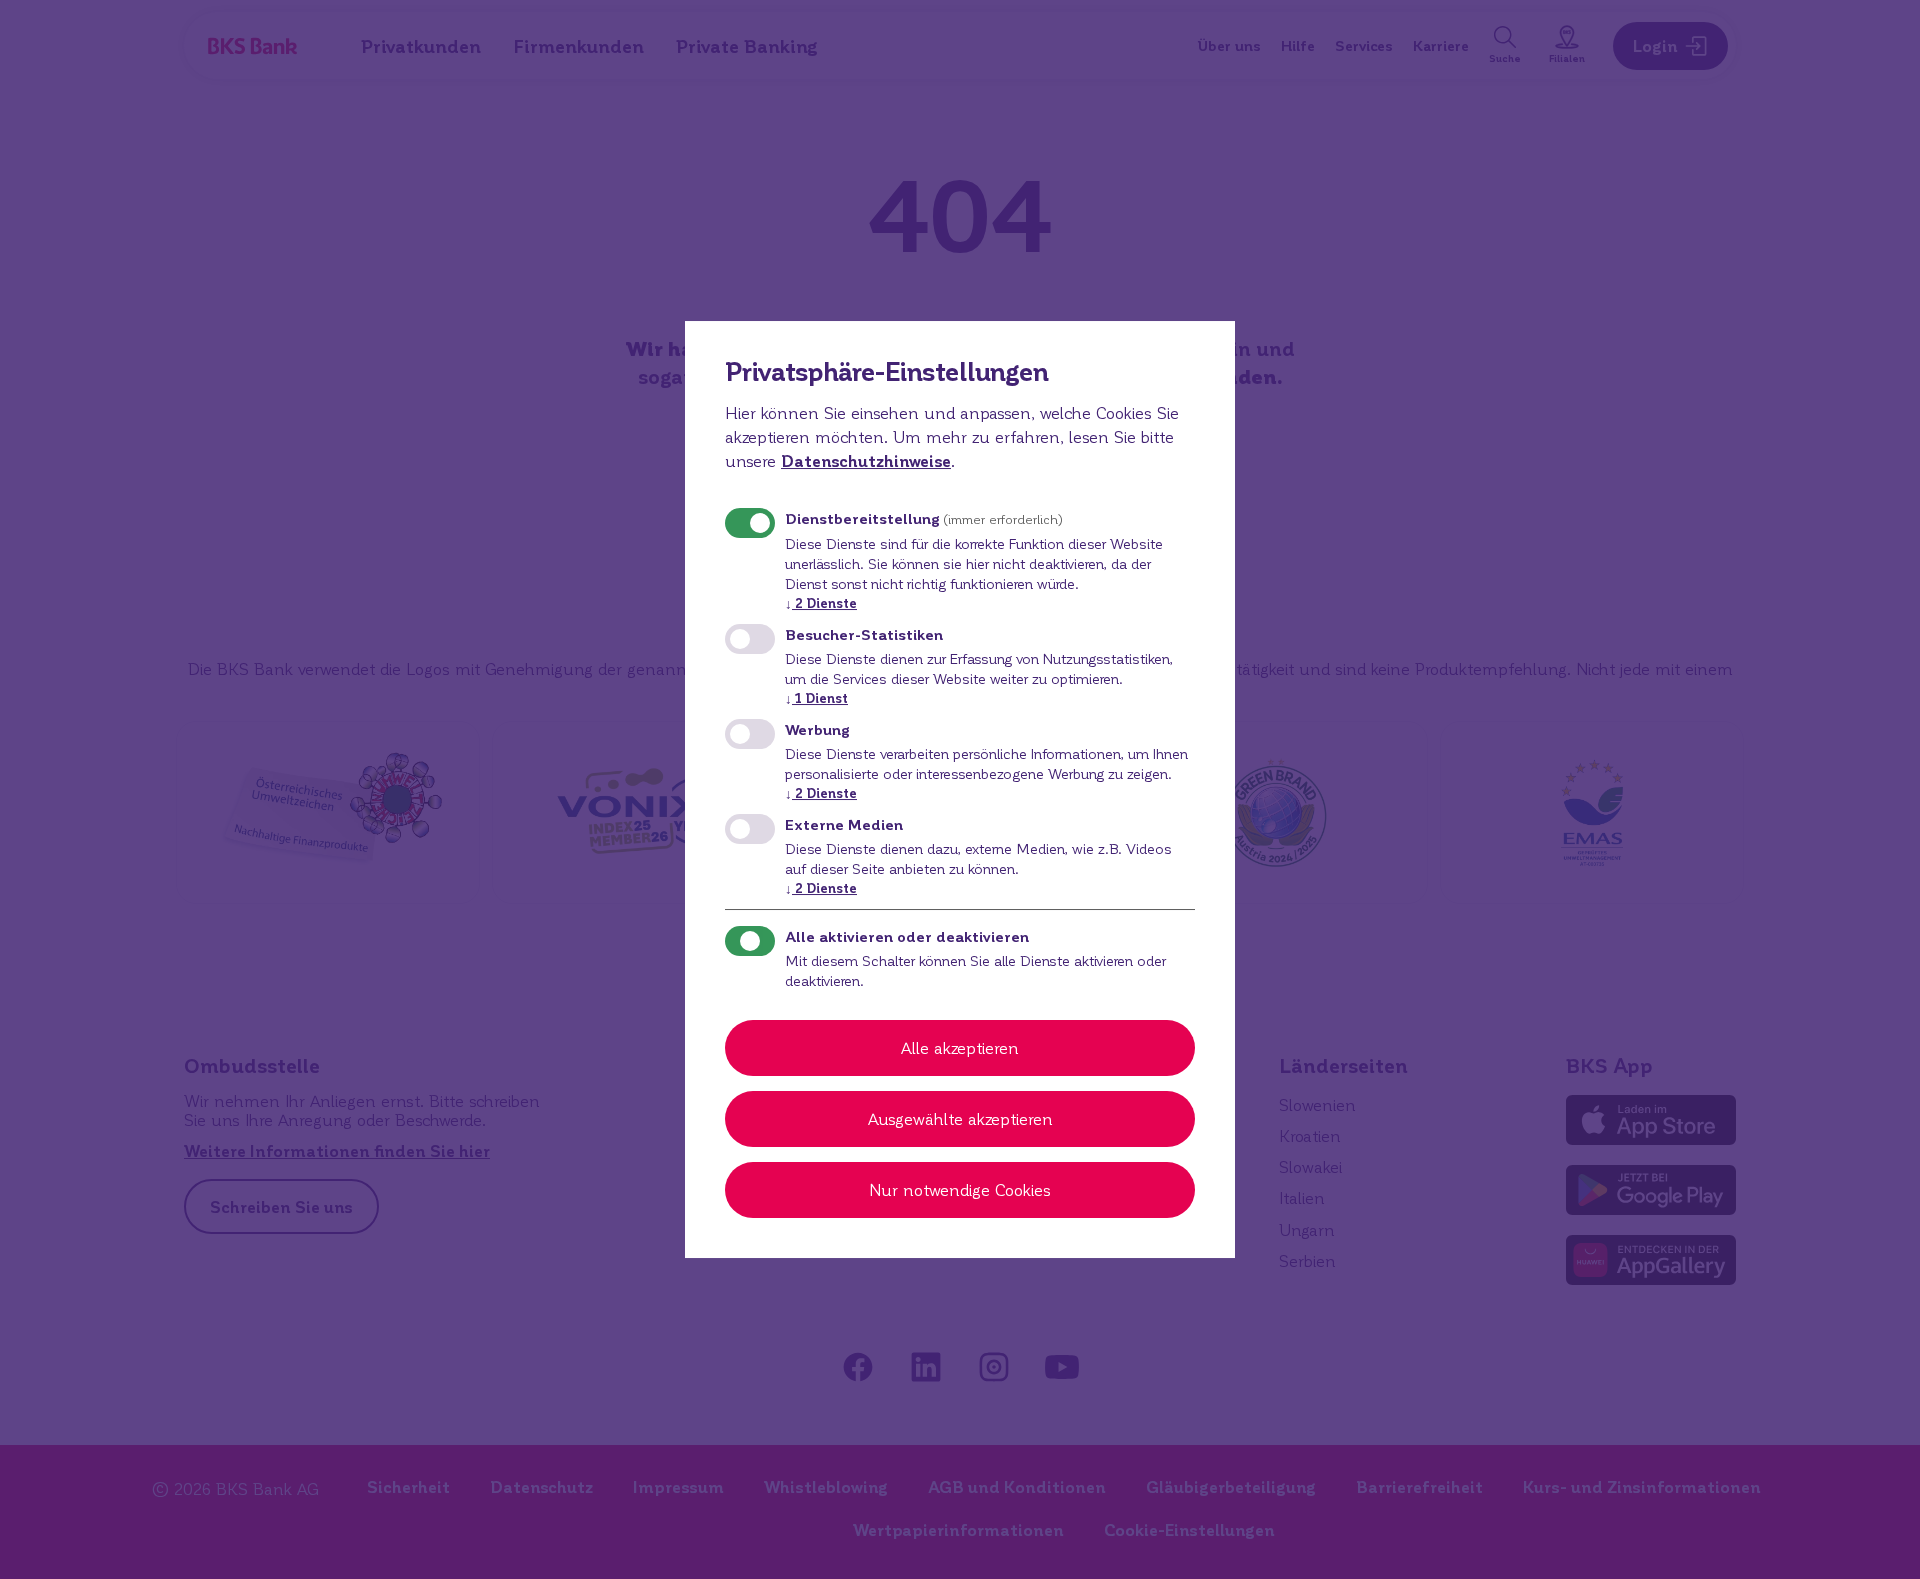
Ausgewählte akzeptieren (960, 1118)
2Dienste (821, 602)
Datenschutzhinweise (866, 460)
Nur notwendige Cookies (960, 1189)
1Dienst (816, 697)
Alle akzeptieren (960, 1047)
